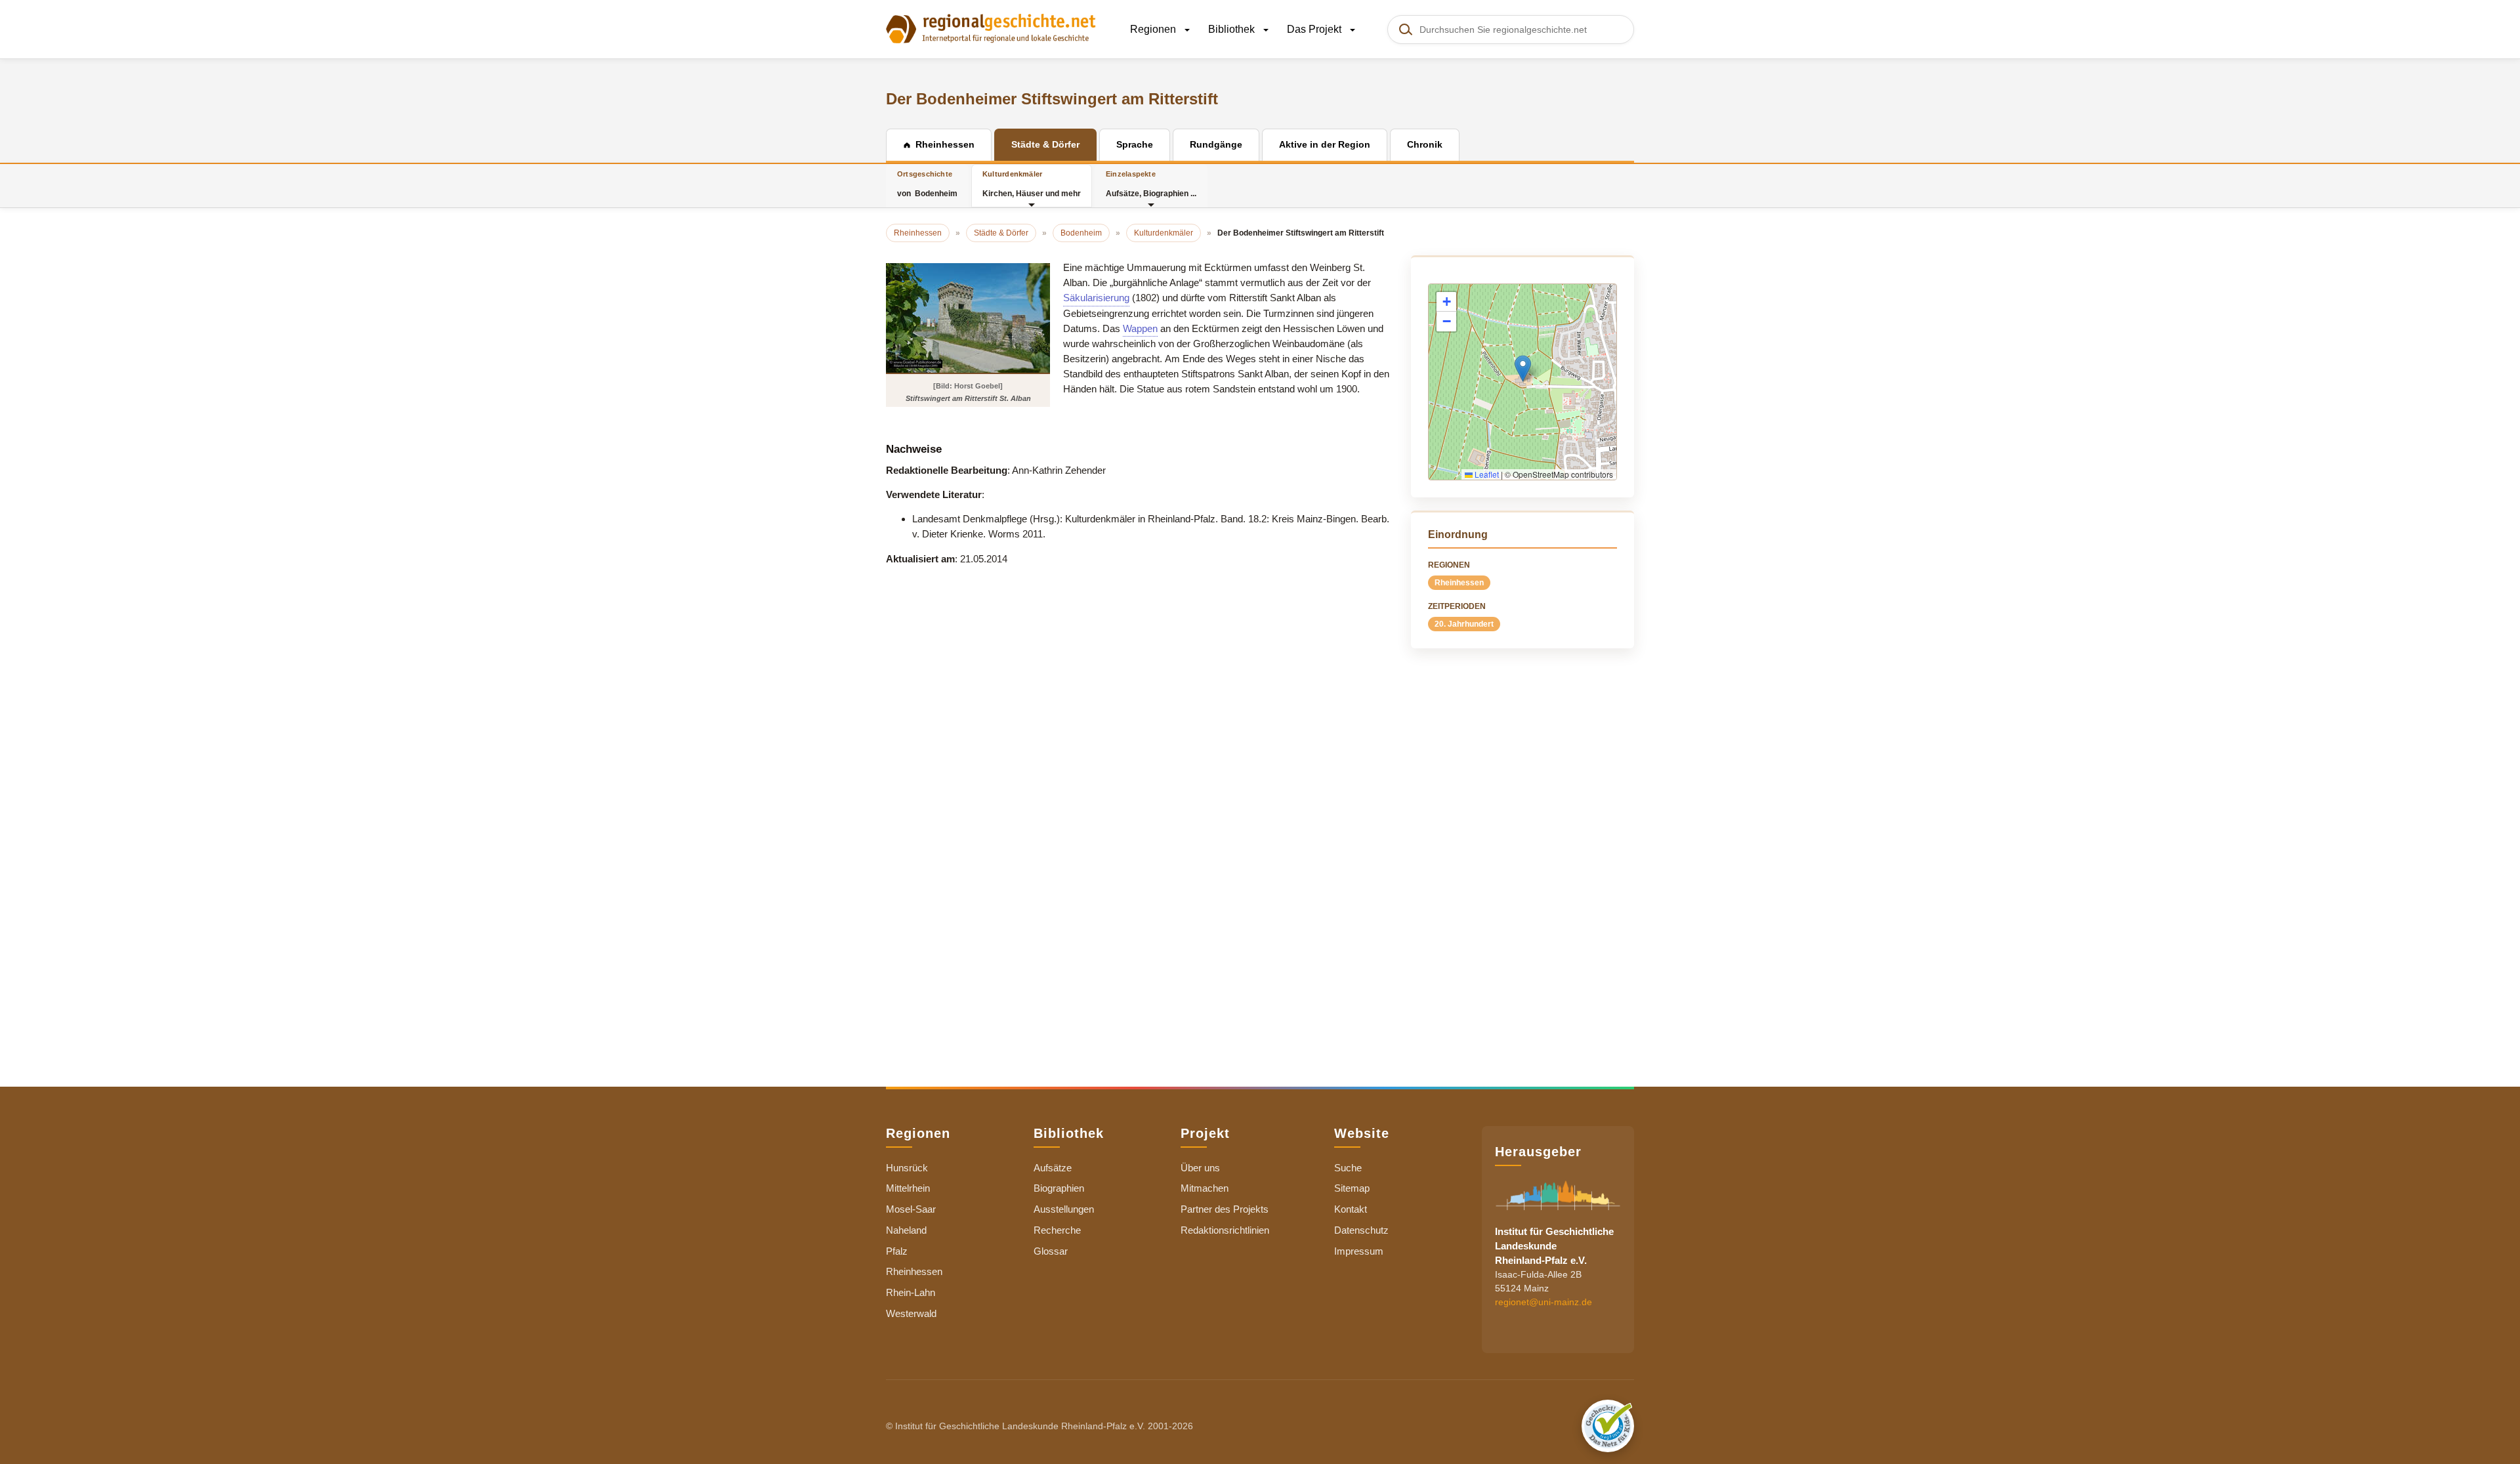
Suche (1348, 1168)
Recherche (1057, 1230)
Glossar (1051, 1251)
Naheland (906, 1230)
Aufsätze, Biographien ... (1151, 184)
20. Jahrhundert (1464, 624)
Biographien (1059, 1188)
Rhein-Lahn (911, 1292)
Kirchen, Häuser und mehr (1032, 184)
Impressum (1359, 1251)
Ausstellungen (1064, 1209)
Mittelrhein (908, 1188)
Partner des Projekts (1225, 1209)
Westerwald (911, 1313)
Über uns (1200, 1168)
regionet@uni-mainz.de (1543, 1301)
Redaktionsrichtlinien (1225, 1230)
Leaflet (1486, 474)
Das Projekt (1315, 29)
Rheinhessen (1459, 583)
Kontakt (1351, 1209)
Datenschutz (1361, 1230)
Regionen (1154, 29)
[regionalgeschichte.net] (991, 28)
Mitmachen (1205, 1188)
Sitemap (1352, 1188)
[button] (1523, 368)
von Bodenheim (927, 184)
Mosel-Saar (911, 1209)
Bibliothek (1233, 29)
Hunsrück (907, 1168)
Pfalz (897, 1251)
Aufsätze (1053, 1168)
